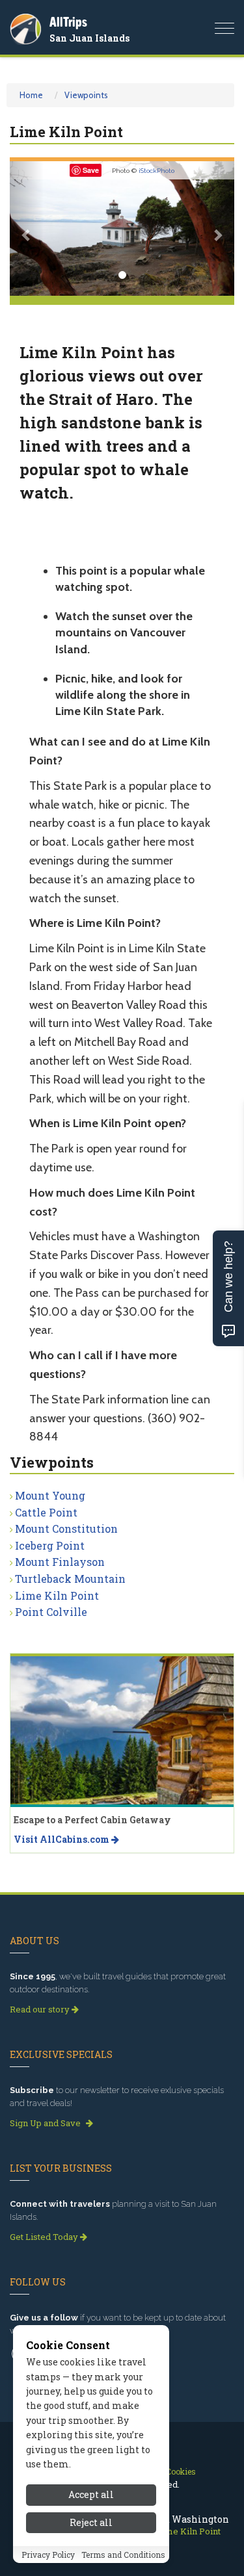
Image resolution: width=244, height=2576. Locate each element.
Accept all (91, 2494)
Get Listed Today (45, 2237)
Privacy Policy (48, 2555)
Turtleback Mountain (70, 1579)
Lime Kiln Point (57, 1595)
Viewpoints (86, 95)
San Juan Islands (89, 38)
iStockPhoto (156, 171)
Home (31, 95)
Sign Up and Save (46, 2123)
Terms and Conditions (123, 2555)
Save (91, 170)
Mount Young (50, 1495)
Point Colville (51, 1612)
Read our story (41, 2009)
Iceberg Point (50, 1545)
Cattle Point (46, 1512)
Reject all (91, 2522)
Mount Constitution (66, 1529)
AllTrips (68, 22)
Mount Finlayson (60, 1562)
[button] (27, 228)
